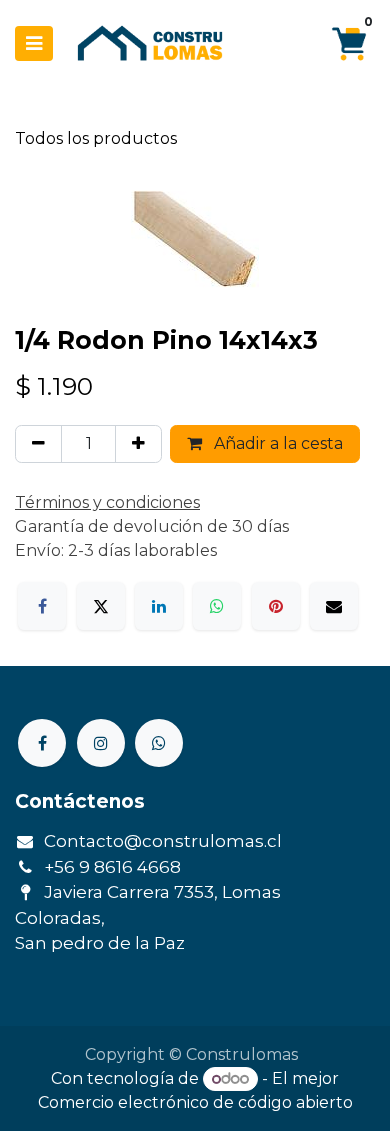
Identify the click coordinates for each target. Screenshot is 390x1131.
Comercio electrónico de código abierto (195, 1102)
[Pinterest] (276, 606)
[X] (101, 606)
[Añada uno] (138, 444)
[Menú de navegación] (34, 43)
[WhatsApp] (217, 606)
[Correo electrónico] (334, 606)
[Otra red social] (159, 743)
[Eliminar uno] (38, 444)
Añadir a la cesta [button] (276, 443)
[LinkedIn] (159, 606)
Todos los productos (96, 138)
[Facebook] (42, 606)
